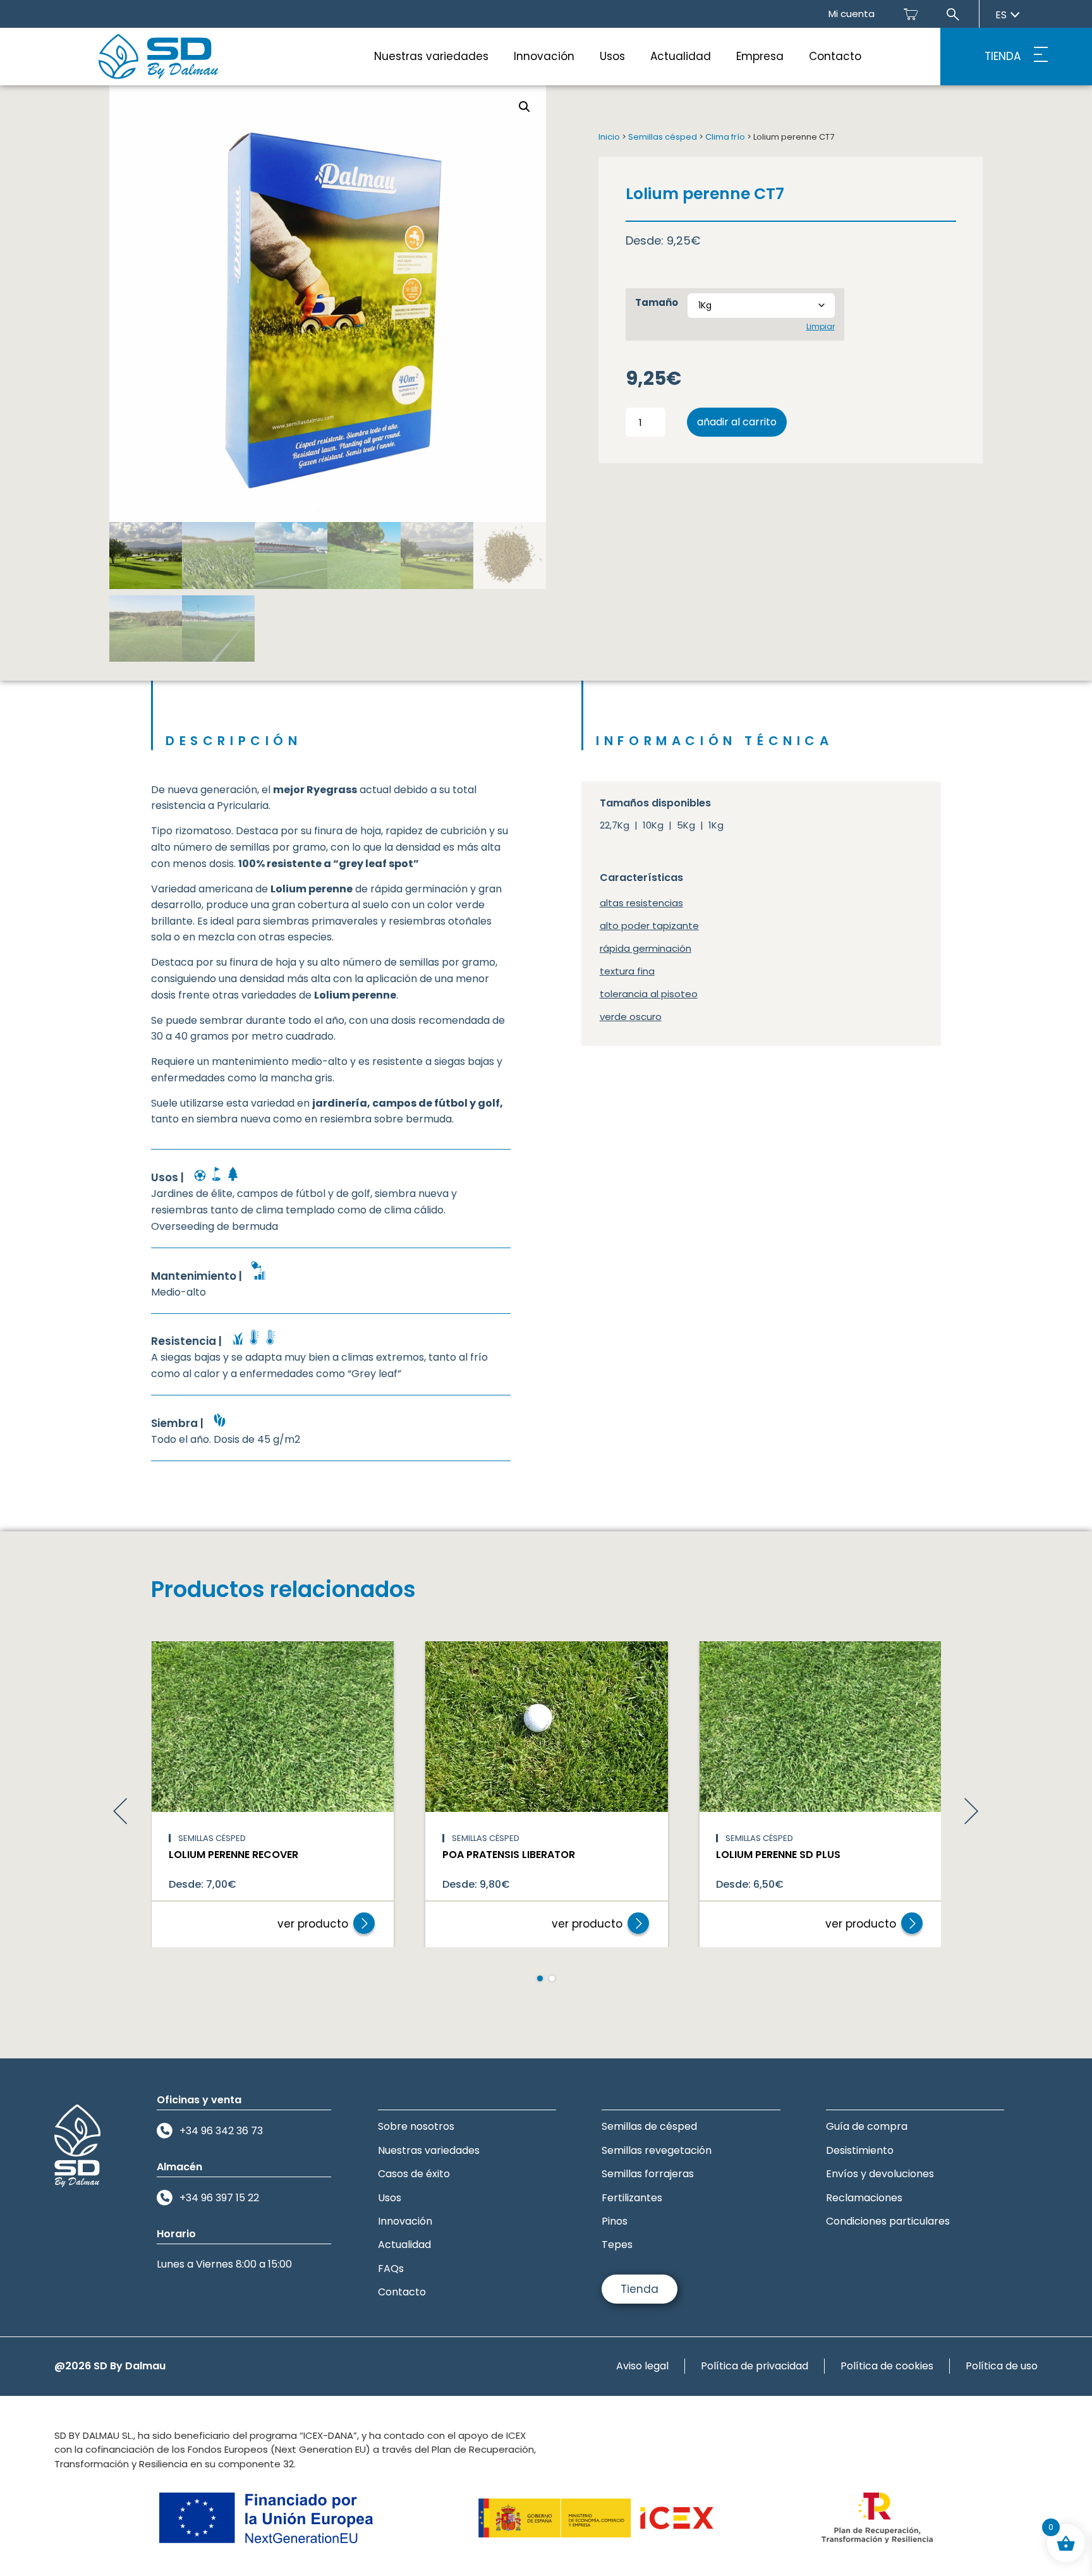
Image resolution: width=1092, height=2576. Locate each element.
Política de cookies (887, 2366)
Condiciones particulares (888, 2221)
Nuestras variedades (431, 56)
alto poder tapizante (649, 926)
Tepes (617, 2245)
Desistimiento (860, 2150)
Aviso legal (642, 2366)
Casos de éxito (414, 2174)
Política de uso (1002, 2366)
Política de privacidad (755, 2366)
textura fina (627, 971)
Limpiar (821, 326)
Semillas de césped (649, 2126)
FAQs (391, 2269)
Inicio (609, 137)
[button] (525, 107)
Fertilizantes (632, 2198)
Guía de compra (867, 2126)
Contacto (835, 56)
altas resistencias (641, 903)
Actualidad (681, 56)
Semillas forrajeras (648, 2174)
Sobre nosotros (416, 2126)
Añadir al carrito (737, 422)
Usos (612, 56)
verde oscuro (631, 1017)
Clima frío (725, 137)
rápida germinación (646, 948)
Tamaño (657, 302)
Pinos (615, 2221)
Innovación (544, 56)
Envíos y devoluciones (880, 2174)
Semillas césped (663, 137)
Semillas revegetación (657, 2150)
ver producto (313, 1924)
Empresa (760, 56)
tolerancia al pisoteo (649, 994)
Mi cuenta (852, 14)
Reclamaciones (864, 2198)
